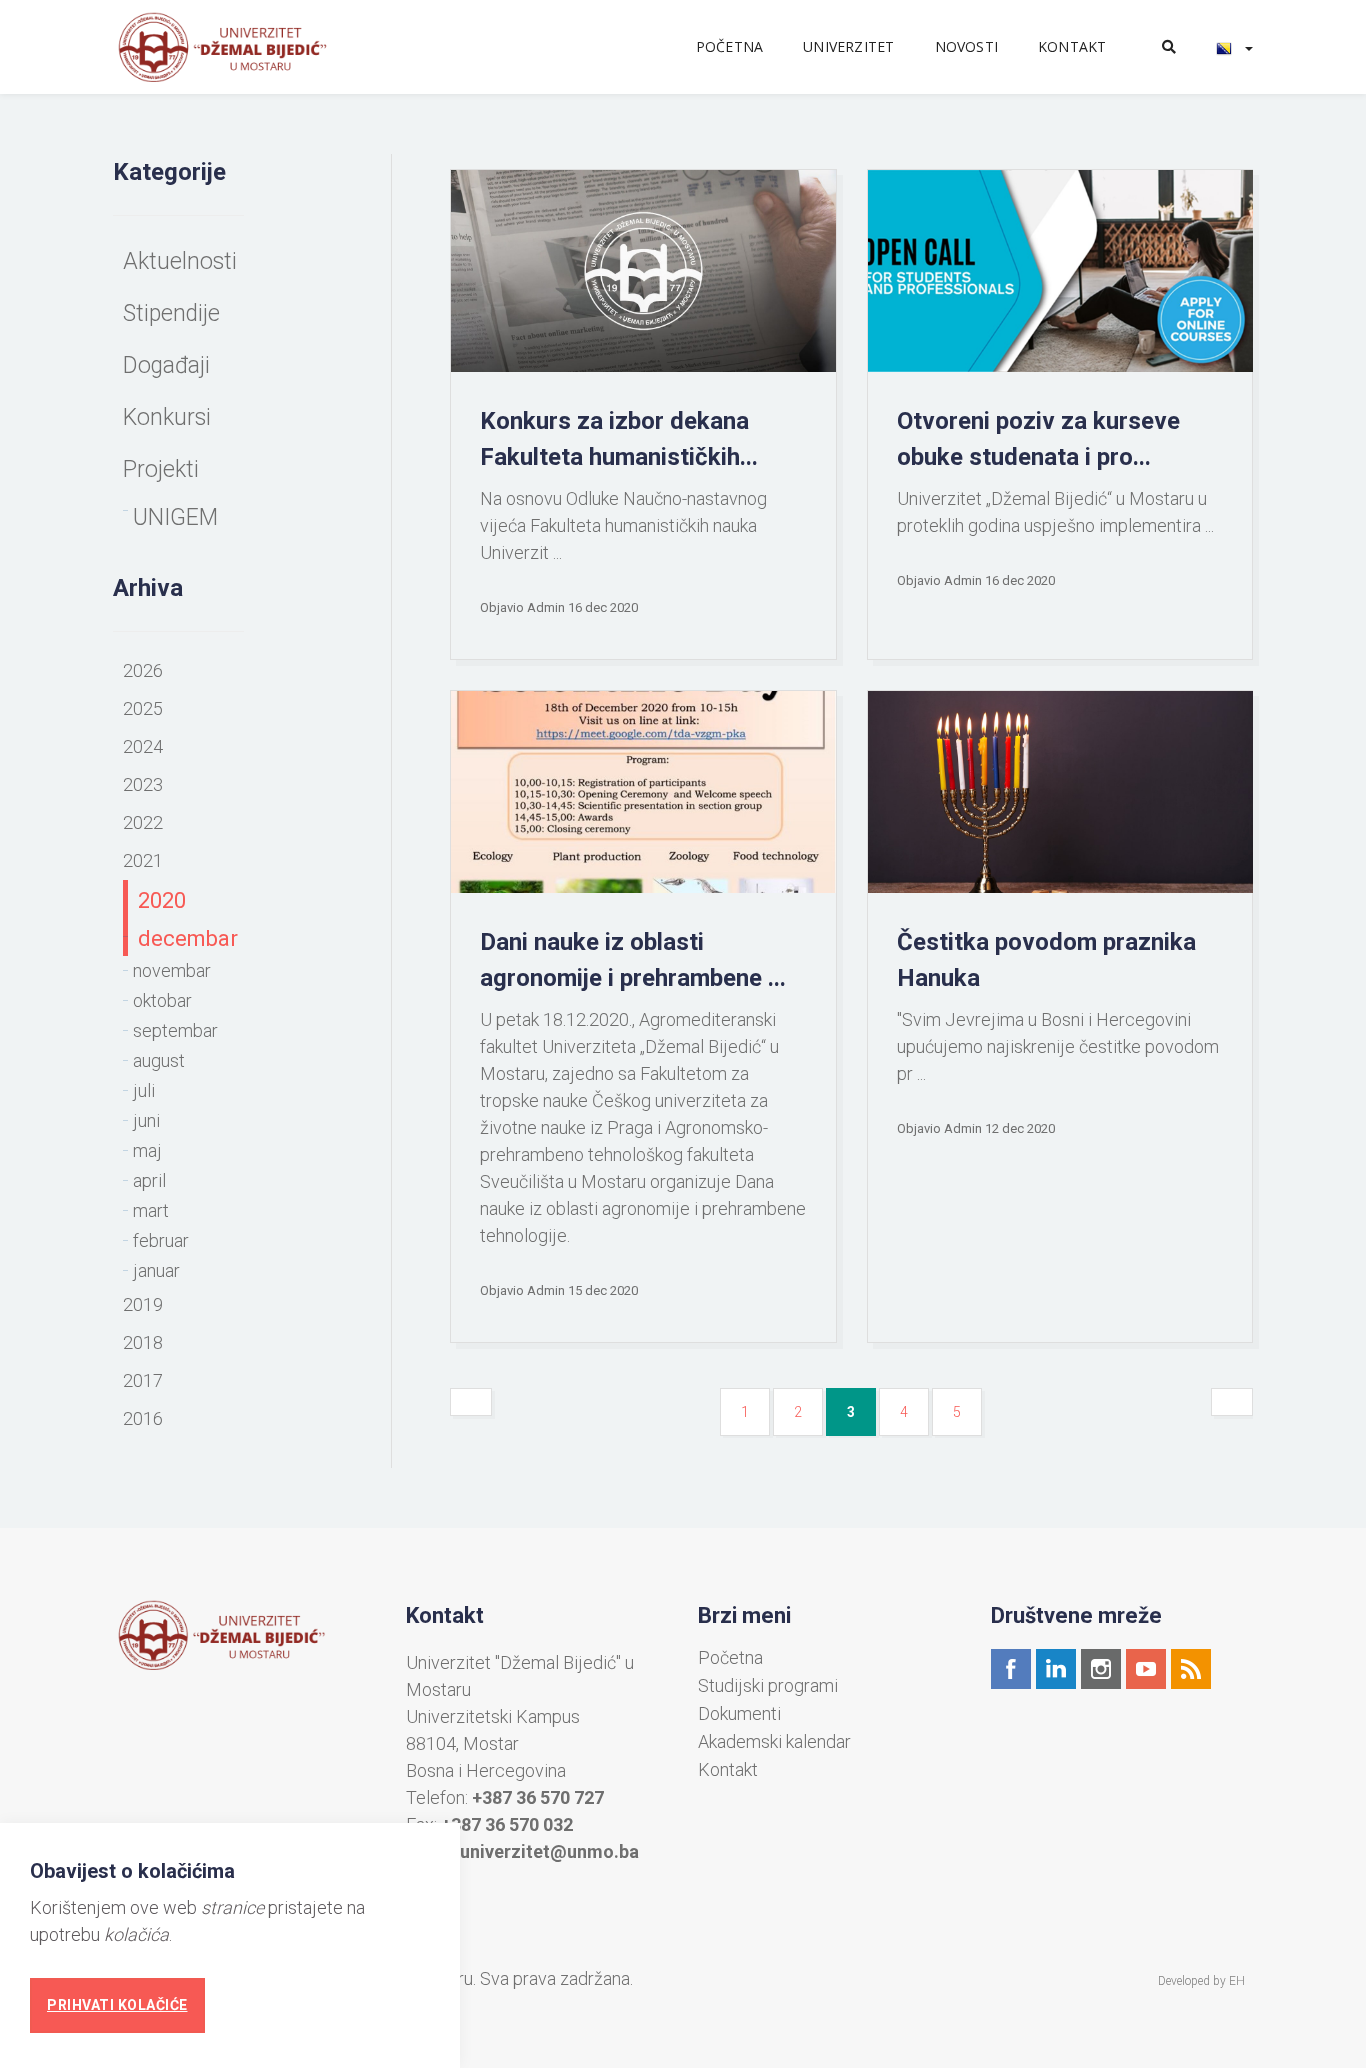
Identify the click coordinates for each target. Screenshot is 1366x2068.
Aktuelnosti (180, 261)
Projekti (161, 469)
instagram (1101, 1669)
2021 (143, 860)
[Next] (1232, 1402)
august (159, 1060)
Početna (729, 46)
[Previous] (471, 1402)
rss (1191, 1669)
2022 (143, 822)
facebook (1011, 1669)
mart (151, 1210)
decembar (188, 938)
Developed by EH (1201, 1981)
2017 (143, 1380)
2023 (143, 784)
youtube (1146, 1669)
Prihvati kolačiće (117, 2005)
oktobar (162, 1000)
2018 (143, 1342)
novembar (172, 970)
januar (156, 1270)
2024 (143, 746)
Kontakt (1072, 46)
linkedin (1056, 1669)
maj (147, 1150)
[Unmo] (245, 47)
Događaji (166, 365)
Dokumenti (739, 1714)
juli (144, 1090)
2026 (143, 670)
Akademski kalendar (774, 1742)
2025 (143, 708)
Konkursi (167, 417)
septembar (175, 1030)
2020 (162, 900)
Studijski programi (768, 1686)
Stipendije (171, 313)
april (149, 1180)
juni (146, 1120)
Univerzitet (848, 46)
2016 (143, 1418)
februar (161, 1240)
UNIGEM (175, 517)
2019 (143, 1304)
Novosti (966, 46)
